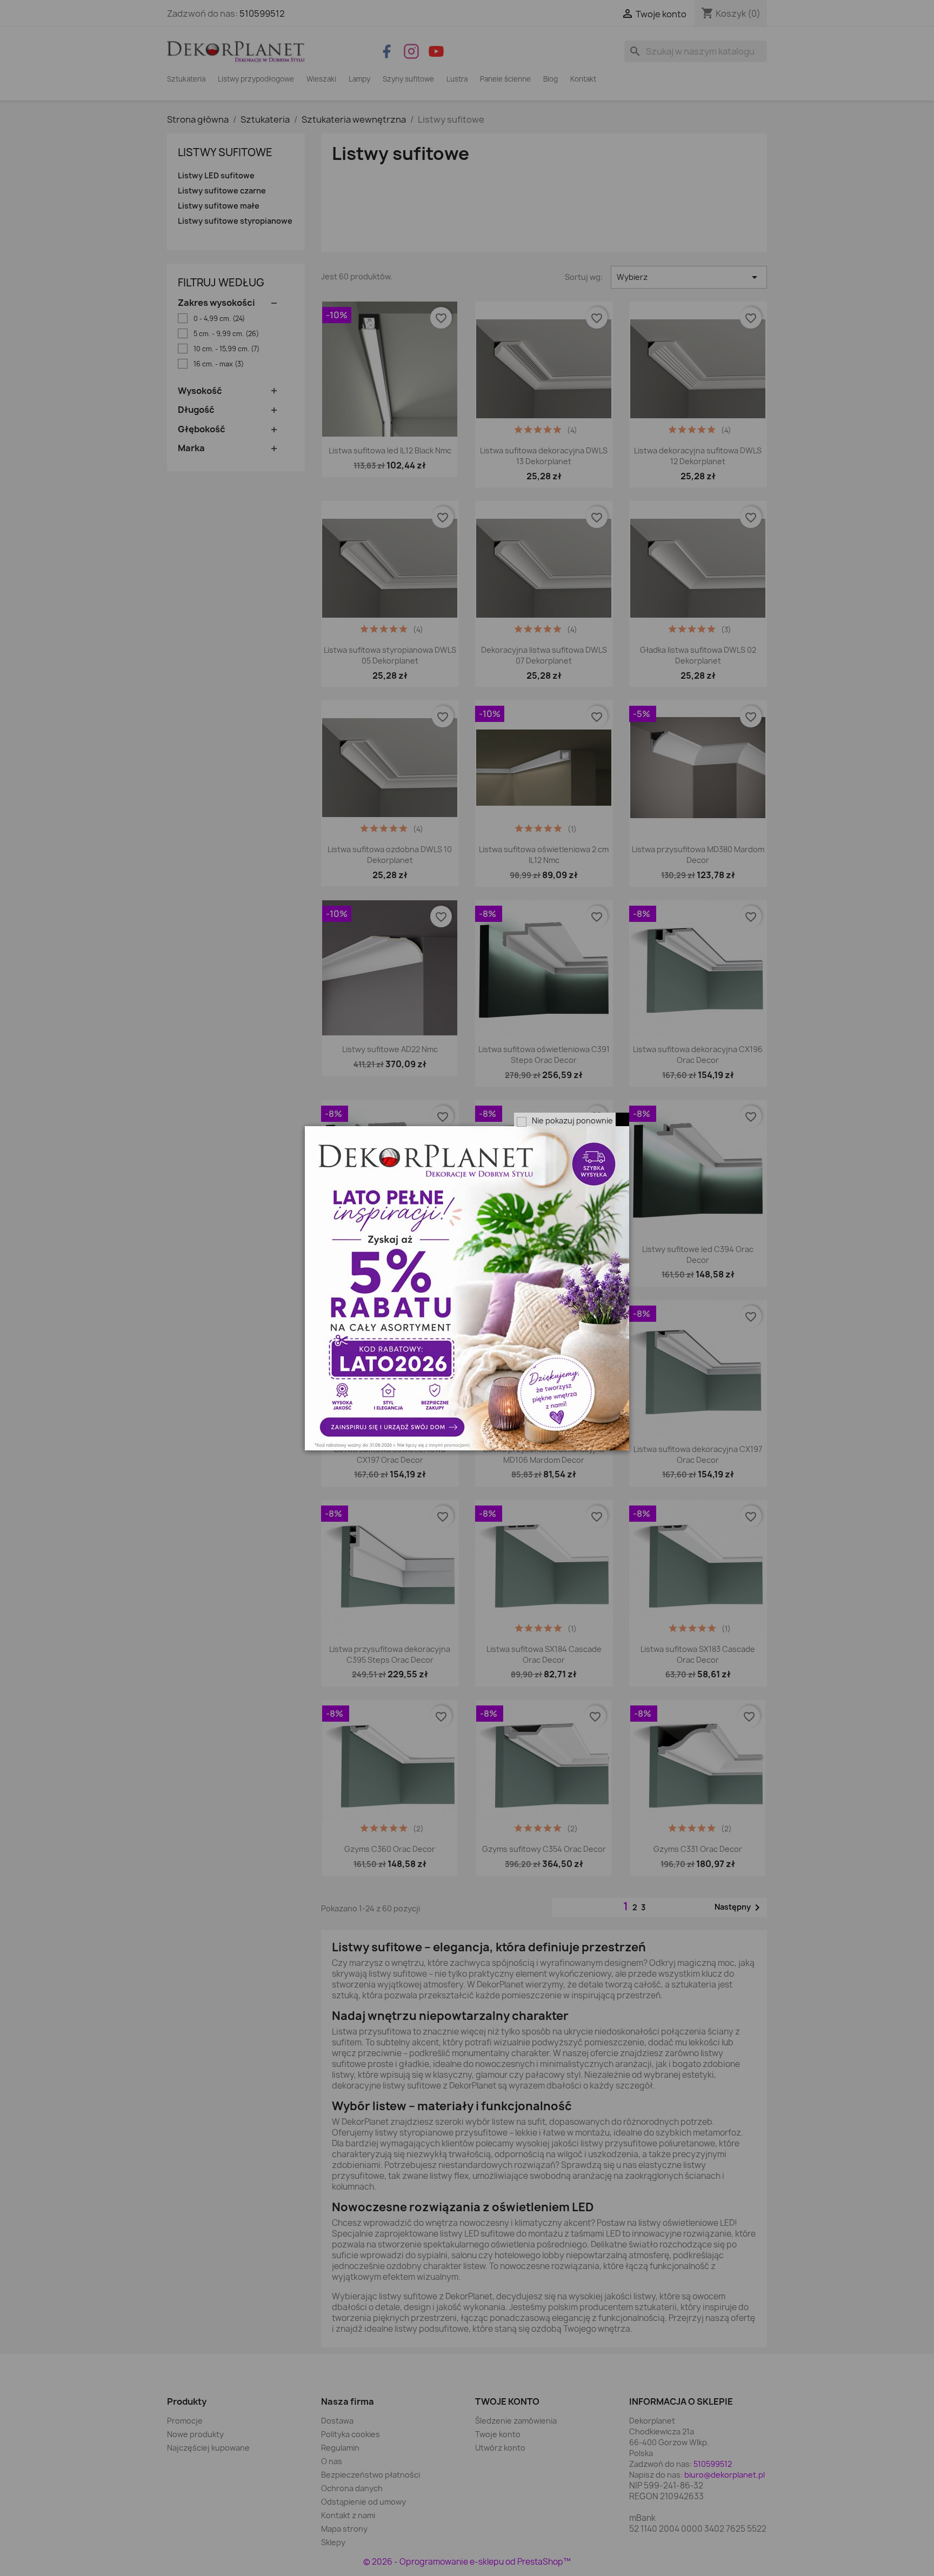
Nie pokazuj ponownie (572, 1120)
